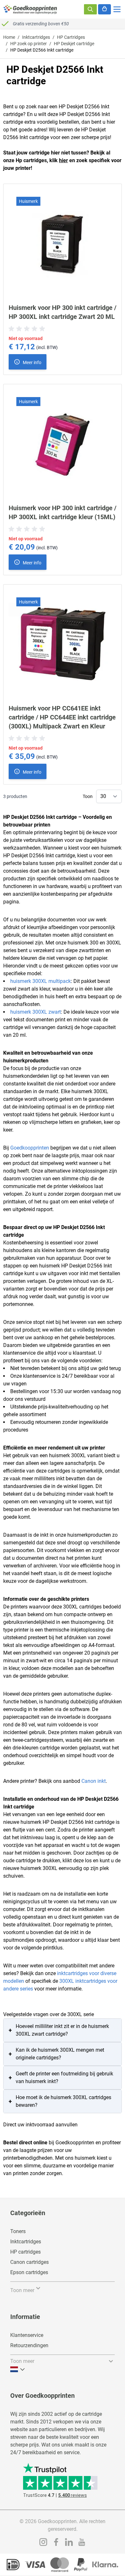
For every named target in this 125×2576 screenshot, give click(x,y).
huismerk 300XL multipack (41, 981)
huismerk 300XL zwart (36, 1012)
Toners (18, 2231)
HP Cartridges (71, 37)
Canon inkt (94, 1781)
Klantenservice (27, 2335)
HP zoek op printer (29, 44)
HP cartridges (25, 2252)
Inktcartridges (36, 37)
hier (63, 160)
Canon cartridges (29, 2262)
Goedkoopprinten (30, 1148)
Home (9, 37)
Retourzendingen (29, 2345)
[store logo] (30, 9)
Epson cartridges (29, 2272)
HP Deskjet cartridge (74, 44)
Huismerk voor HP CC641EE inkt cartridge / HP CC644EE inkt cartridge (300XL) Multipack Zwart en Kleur (62, 717)
